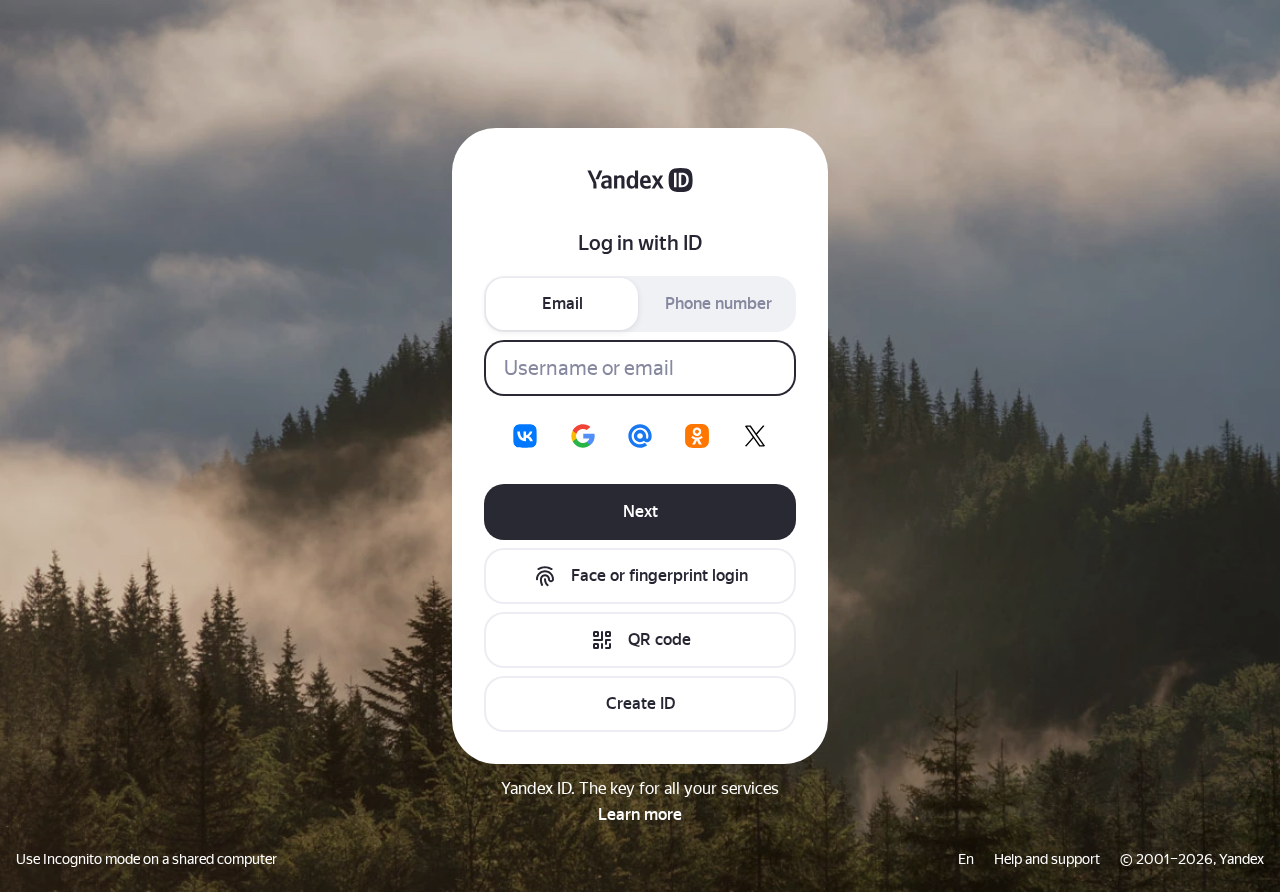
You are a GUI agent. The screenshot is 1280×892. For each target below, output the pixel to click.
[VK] (525, 436)
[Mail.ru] (640, 436)
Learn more (640, 814)
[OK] (697, 436)
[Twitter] (755, 436)
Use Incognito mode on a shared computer (146, 859)
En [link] (966, 859)
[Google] (583, 436)
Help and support (1047, 859)
